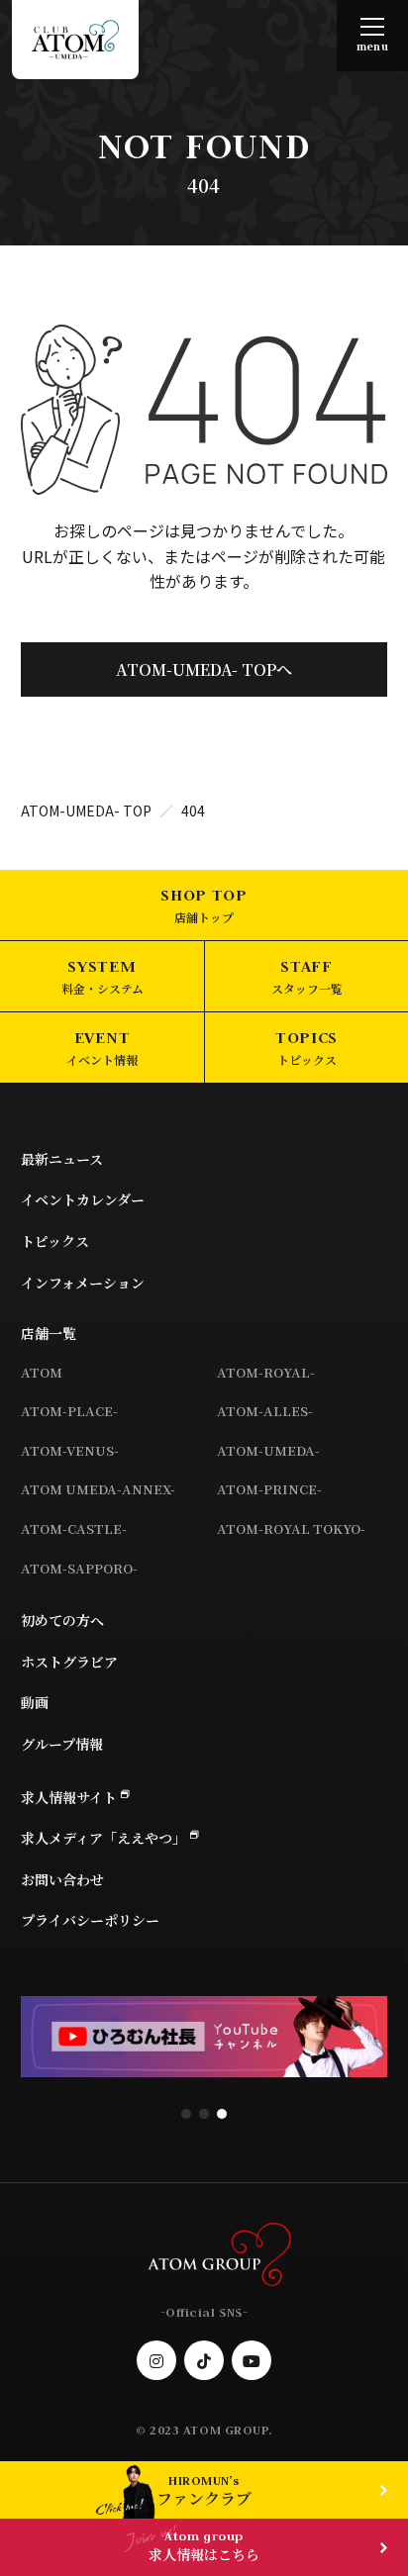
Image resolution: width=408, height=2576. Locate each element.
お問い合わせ (62, 1879)
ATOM (42, 1372)
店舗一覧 (49, 1333)
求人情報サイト (69, 1797)
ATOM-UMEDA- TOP (86, 811)
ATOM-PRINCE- (269, 1489)
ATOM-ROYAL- (266, 1372)
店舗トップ (204, 917)
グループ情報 (62, 1744)
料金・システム (102, 988)
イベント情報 (102, 1059)
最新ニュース (62, 1159)
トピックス (307, 1059)
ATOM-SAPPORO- (79, 1568)
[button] (186, 2114)
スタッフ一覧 (307, 988)
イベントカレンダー (83, 1199)
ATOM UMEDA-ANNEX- (98, 1489)
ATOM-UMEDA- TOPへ (204, 669)
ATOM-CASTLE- (74, 1528)
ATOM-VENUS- (70, 1450)
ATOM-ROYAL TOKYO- (291, 1528)
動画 (35, 1702)
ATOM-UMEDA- (268, 1450)
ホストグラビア (69, 1662)
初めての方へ (62, 1620)
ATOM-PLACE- (69, 1411)
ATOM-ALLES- (265, 1411)
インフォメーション (83, 1283)
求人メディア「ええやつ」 (103, 1838)
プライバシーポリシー (90, 1920)
